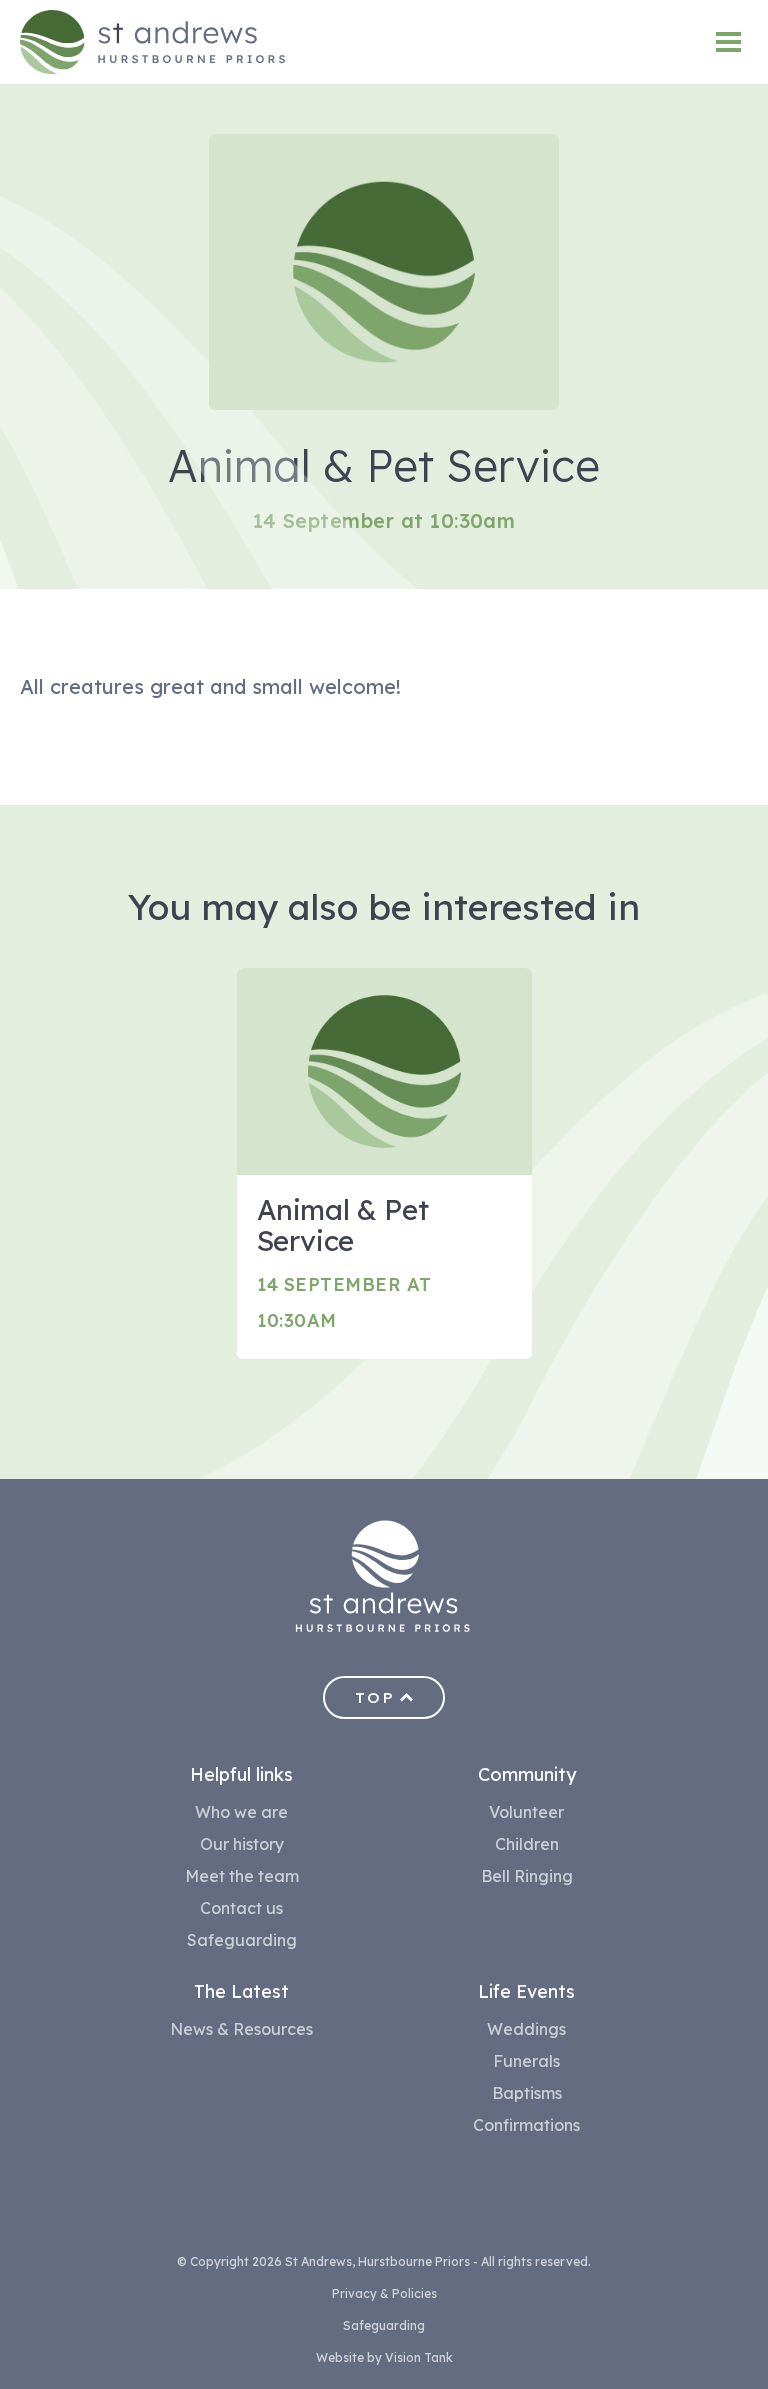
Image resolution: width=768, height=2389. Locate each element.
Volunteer (526, 1812)
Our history (242, 1844)
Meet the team (242, 1876)
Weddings (526, 2029)
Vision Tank (419, 2357)
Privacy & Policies (384, 2293)
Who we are (241, 1812)
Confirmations (526, 2125)
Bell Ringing (527, 1876)
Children (527, 1844)
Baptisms (527, 2093)
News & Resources (241, 2029)
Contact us (241, 1908)
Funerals (526, 2061)
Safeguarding (242, 1940)
